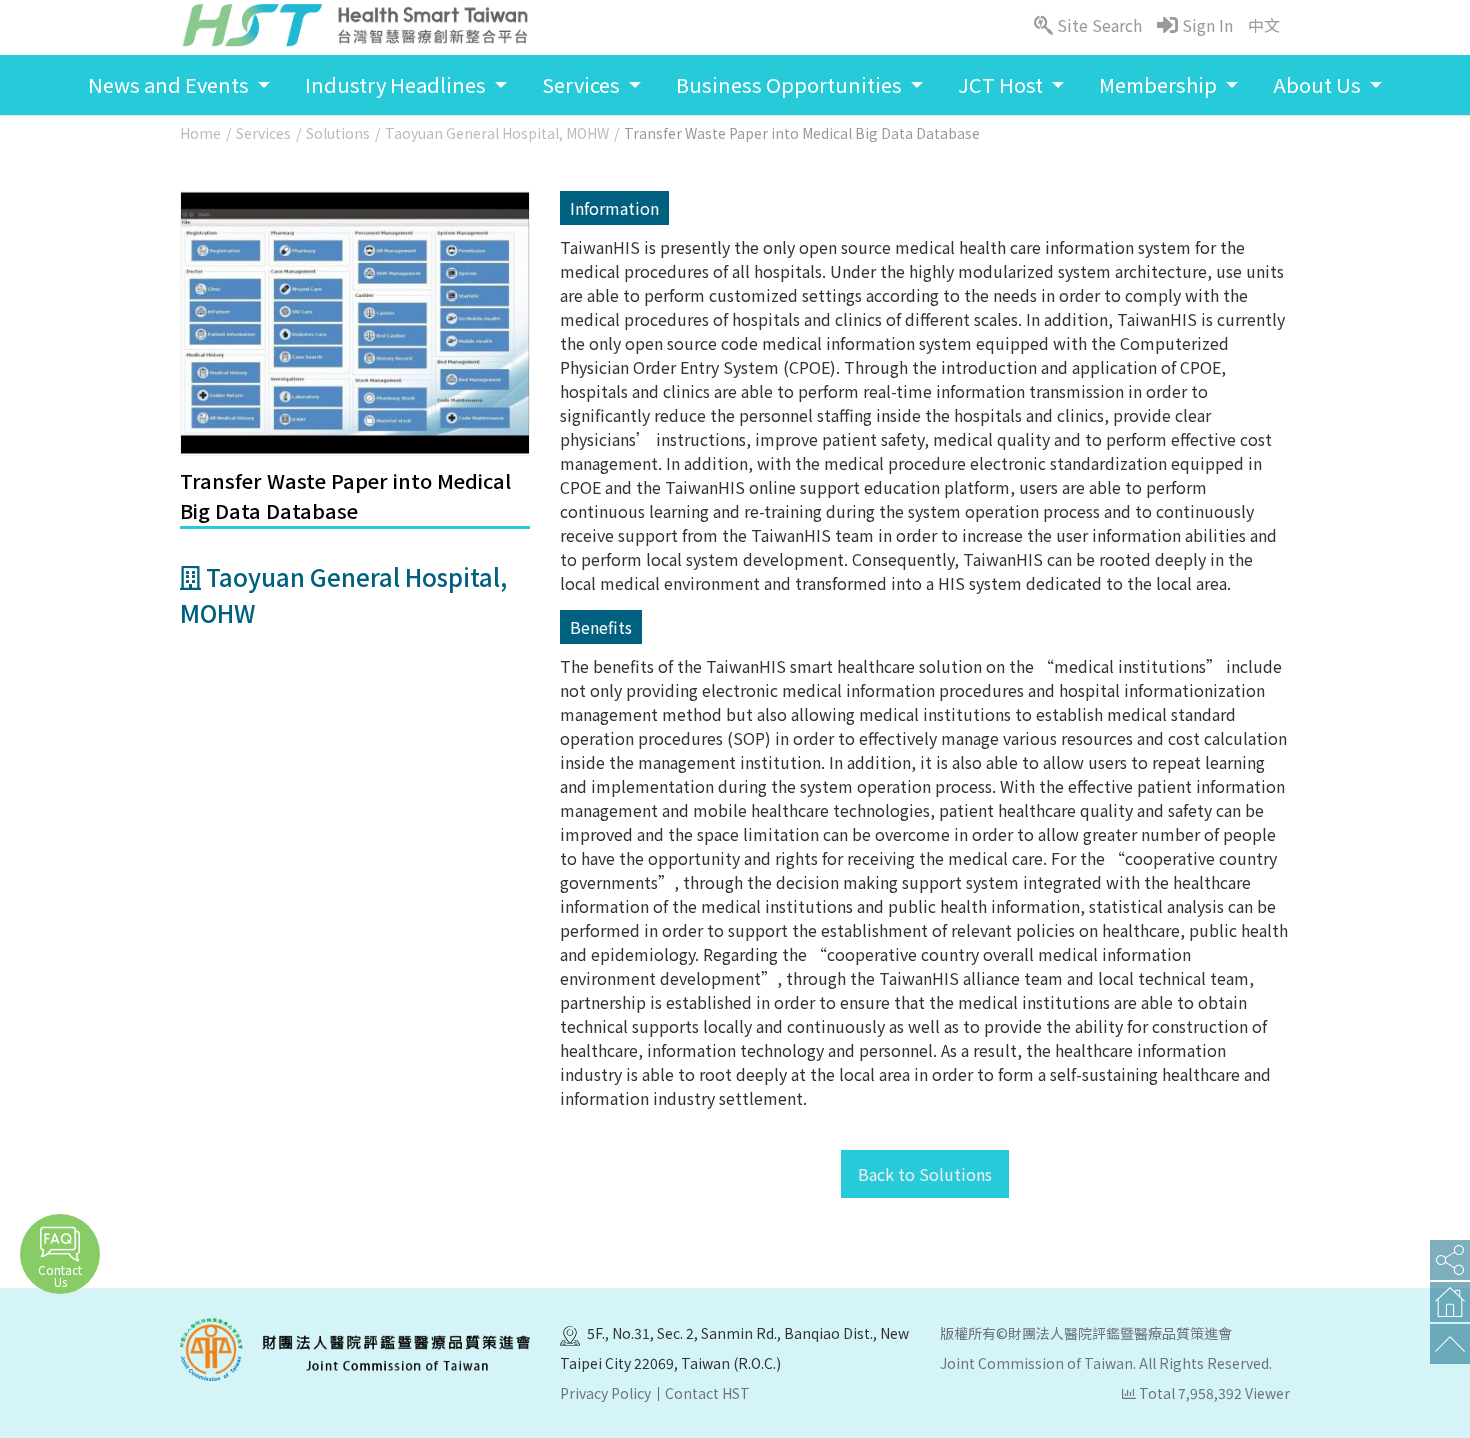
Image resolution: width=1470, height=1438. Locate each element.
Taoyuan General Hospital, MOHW (497, 133)
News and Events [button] (170, 84)
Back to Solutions (925, 1174)
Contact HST (707, 1393)
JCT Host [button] (1002, 84)
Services (263, 133)
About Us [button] (1319, 84)
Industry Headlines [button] (397, 84)
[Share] (1450, 1260)
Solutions (338, 133)
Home (200, 133)
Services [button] (583, 84)
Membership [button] (1160, 84)
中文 (1264, 25)
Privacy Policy (605, 1393)
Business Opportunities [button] (791, 84)
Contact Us (60, 1275)
